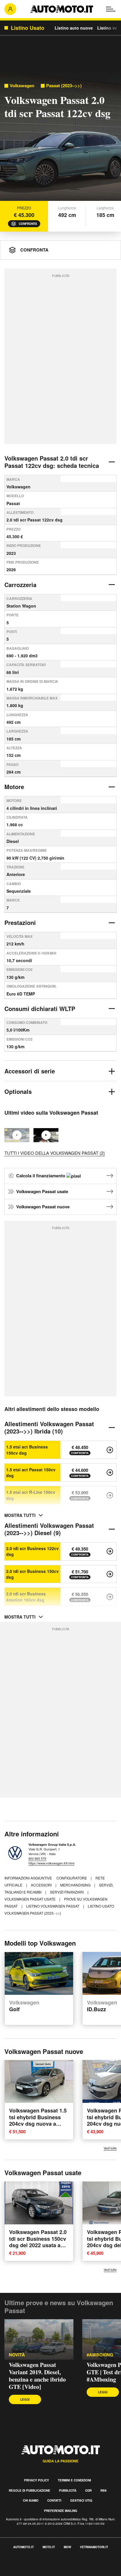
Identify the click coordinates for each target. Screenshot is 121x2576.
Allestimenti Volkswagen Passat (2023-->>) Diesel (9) (49, 1529)
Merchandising (76, 1885)
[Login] (10, 9)
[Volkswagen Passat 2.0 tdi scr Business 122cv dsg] (110, 1551)
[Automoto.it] (62, 9)
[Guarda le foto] (60, 137)
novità (17, 2355)
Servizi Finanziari (67, 1892)
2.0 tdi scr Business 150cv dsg (32, 1574)
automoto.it (23, 2547)
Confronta (28, 224)
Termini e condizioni (74, 2480)
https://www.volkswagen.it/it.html (51, 1863)
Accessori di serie (30, 1071)
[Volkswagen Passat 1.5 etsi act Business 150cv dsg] (110, 1450)
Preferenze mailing (61, 2511)
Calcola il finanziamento (41, 1176)
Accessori (42, 1885)
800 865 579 (37, 1858)
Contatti (54, 2500)
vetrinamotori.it (94, 2547)
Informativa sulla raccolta (26, 2566)
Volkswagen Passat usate (42, 1191)
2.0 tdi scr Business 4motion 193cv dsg (26, 1597)
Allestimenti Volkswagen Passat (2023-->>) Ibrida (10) (49, 1427)
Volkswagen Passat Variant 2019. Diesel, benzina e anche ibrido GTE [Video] (37, 2376)
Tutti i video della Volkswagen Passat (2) (55, 1153)
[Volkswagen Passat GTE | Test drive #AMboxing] (46, 1135)
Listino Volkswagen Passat (53, 1906)
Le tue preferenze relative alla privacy (39, 2573)
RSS (104, 2491)
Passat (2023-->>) (64, 86)
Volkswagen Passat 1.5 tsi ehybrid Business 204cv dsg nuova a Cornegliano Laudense (38, 2120)
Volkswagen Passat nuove (43, 1207)
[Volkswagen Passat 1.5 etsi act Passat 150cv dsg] (110, 1472)
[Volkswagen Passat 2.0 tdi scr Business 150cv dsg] (110, 1574)
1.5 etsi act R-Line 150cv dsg (31, 1495)
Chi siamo (31, 2500)
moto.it (49, 2547)
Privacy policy (37, 2480)
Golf (24, 2006)
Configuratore (72, 1878)
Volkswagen (22, 86)
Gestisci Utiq (81, 2500)
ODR (88, 2491)
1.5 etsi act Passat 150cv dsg (31, 1472)
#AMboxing (100, 2355)
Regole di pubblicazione (30, 2491)
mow (67, 2547)
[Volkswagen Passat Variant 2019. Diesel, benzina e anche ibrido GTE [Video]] (39, 2339)
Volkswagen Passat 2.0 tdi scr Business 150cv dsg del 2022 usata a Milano (38, 2242)
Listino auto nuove (74, 28)
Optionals (18, 1091)
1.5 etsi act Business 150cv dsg (27, 1450)
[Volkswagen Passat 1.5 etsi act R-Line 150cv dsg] (110, 1495)
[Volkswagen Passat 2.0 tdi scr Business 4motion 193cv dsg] (110, 1597)
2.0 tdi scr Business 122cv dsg (32, 1551)
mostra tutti (20, 1515)
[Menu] (111, 9)
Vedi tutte (110, 2148)
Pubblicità (68, 2491)
